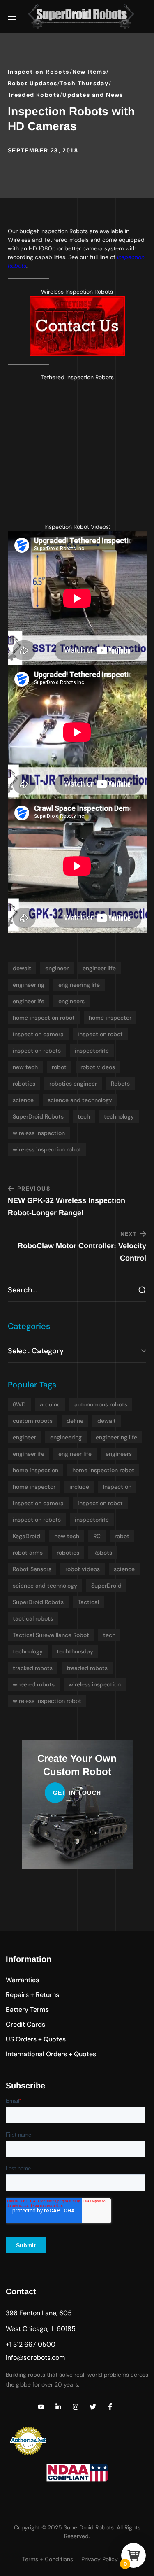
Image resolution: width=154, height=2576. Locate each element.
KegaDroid (26, 1536)
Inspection (117, 1487)
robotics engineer (73, 1084)
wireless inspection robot (47, 1149)
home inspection (36, 1470)
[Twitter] (93, 2407)
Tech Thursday (84, 83)
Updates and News (93, 95)
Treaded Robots (34, 95)
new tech (25, 1067)
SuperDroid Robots (38, 1116)
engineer (57, 968)
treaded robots (87, 1668)
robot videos (98, 1067)
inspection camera (38, 1034)
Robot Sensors (32, 1569)
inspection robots (37, 1051)
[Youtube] (41, 2407)
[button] (22, 1980)
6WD (19, 1404)
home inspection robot (44, 1018)
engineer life (99, 968)
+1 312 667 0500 (31, 2344)
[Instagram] (76, 2407)
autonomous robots (101, 1404)
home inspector (110, 1018)
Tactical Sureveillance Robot (51, 1635)
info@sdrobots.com (35, 2358)
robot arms (28, 1553)
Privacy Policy (100, 2559)
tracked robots (33, 1668)
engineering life (79, 985)
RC (97, 1536)
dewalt (22, 968)
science (23, 1100)
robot (59, 1067)
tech (84, 1116)
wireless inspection (39, 1133)
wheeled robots (34, 1684)
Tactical (88, 1602)
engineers (71, 1001)
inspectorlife (92, 1051)
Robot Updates (32, 83)
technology (119, 1116)
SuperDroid (106, 1586)
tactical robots (33, 1618)
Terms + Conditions (48, 2559)
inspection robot (100, 1034)
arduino (50, 1404)
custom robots (33, 1421)
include (79, 1487)
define (75, 1421)
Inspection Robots (39, 72)
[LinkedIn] (58, 2407)
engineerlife (29, 1001)
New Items (89, 72)
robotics (24, 1084)
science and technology (80, 1100)
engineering (29, 985)
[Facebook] (110, 2407)
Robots (120, 1084)
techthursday (75, 1651)
